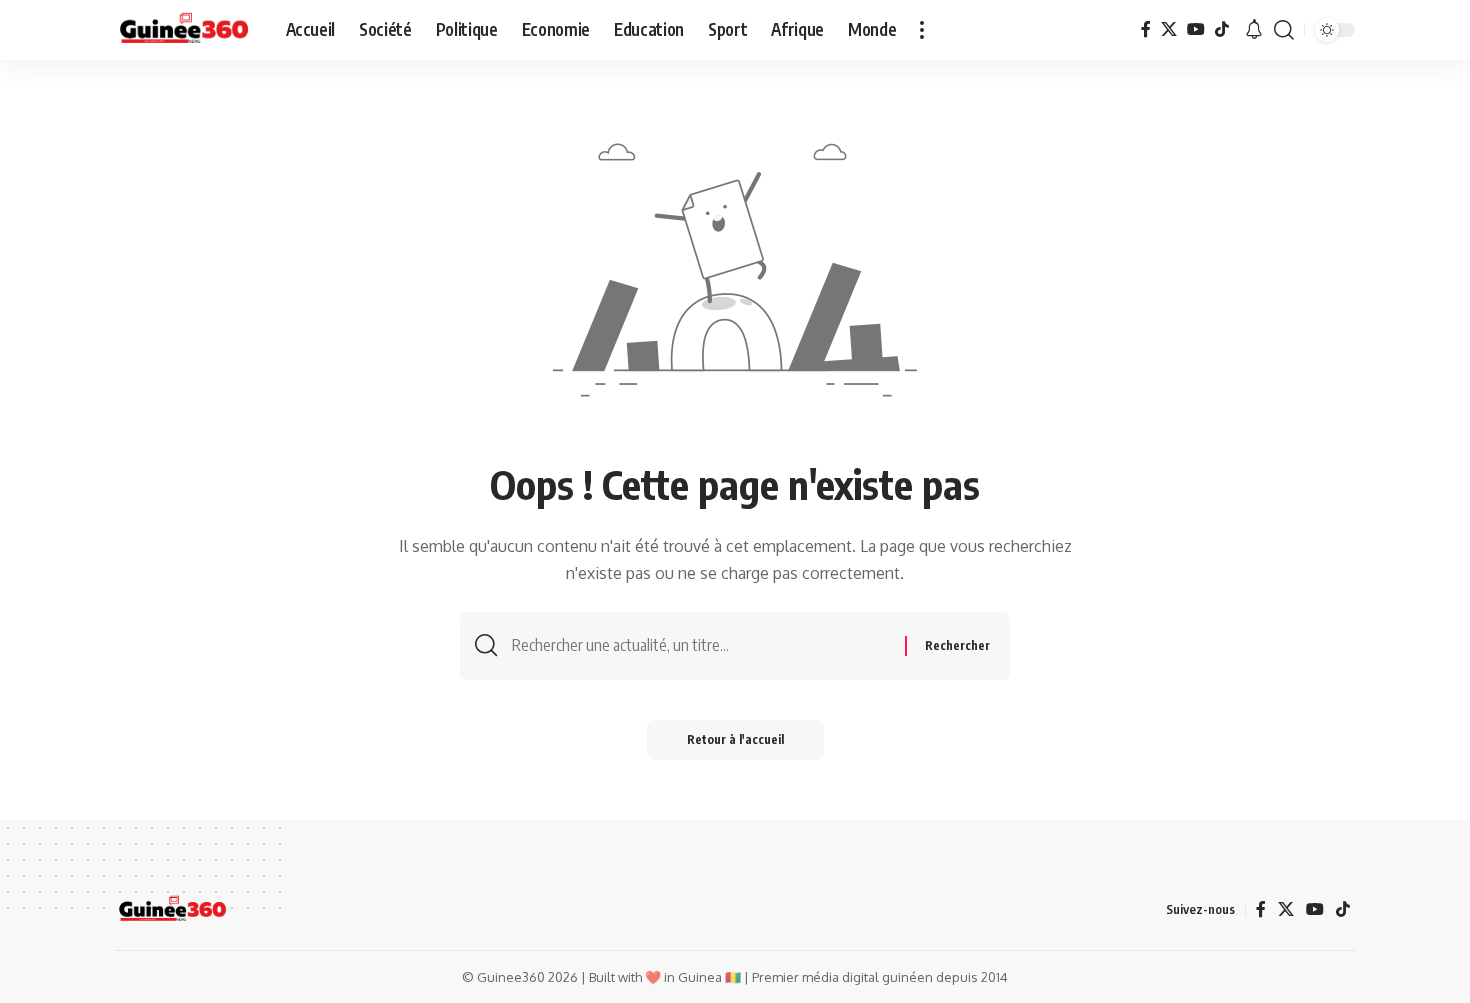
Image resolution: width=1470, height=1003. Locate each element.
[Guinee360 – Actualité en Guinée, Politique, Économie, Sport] (172, 910)
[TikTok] (1222, 29)
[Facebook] (1146, 29)
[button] (922, 30)
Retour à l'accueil (735, 739)
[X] (1169, 29)
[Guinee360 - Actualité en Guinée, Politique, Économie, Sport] (184, 30)
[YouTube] (1196, 29)
